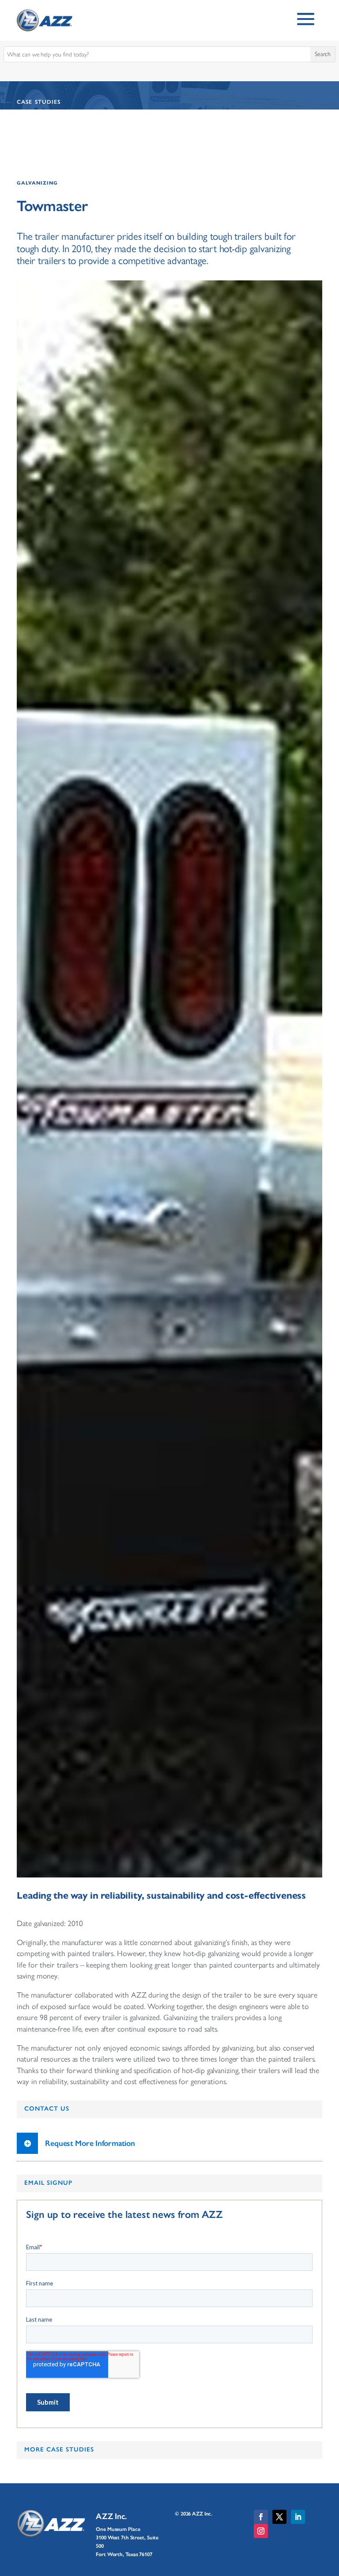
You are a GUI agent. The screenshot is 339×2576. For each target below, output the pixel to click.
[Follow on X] (279, 2517)
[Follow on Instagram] (261, 2531)
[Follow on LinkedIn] (298, 2517)
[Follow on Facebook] (261, 2517)
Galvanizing (37, 183)
